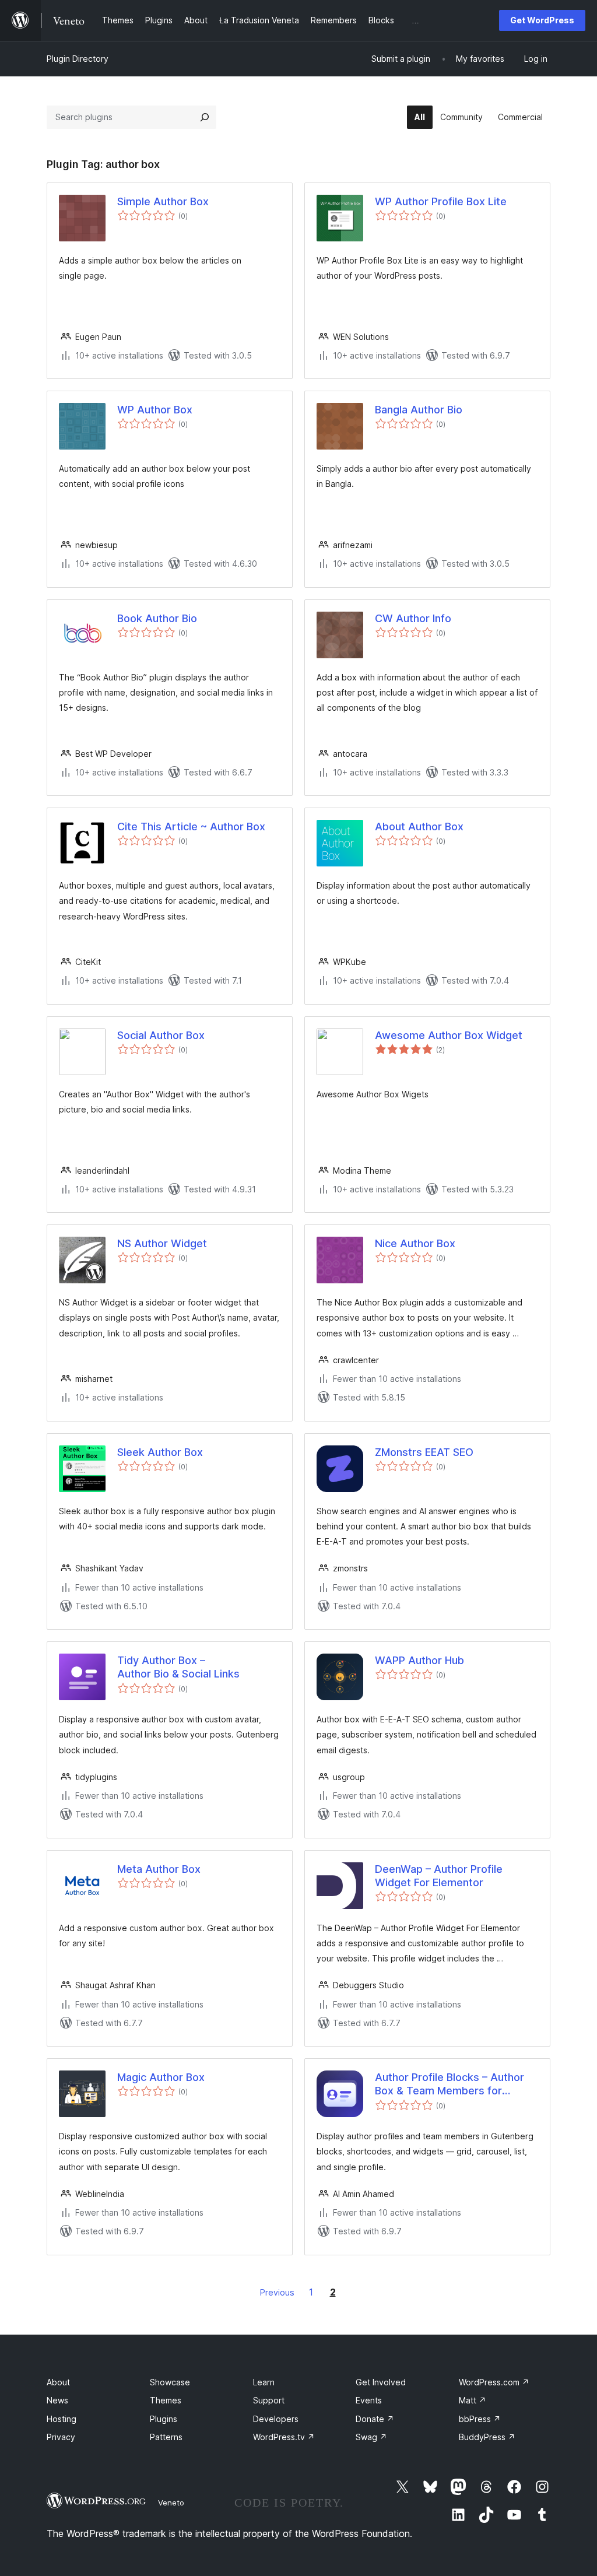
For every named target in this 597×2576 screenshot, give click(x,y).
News (57, 2400)
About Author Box (419, 827)
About (58, 2382)
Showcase (170, 2382)
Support (269, 2400)
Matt (473, 2400)
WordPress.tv (284, 2437)
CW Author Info (413, 618)
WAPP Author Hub (419, 1660)
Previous (277, 2292)
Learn (264, 2382)
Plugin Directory (78, 59)
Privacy (61, 2437)
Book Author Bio (157, 618)
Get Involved (381, 2382)
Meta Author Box (159, 1869)
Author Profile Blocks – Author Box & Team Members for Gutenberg (449, 2084)
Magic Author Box (161, 2077)
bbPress (480, 2419)
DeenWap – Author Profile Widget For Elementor (439, 1876)
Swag (371, 2437)
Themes (166, 2400)
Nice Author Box (415, 1243)
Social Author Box (161, 1035)
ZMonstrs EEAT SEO (424, 1452)
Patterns (166, 2437)
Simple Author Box (163, 201)
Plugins (164, 2419)
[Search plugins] (205, 117)
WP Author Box (155, 410)
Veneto (171, 2503)
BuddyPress (487, 2437)
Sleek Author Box (160, 1452)
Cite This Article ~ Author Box (191, 827)
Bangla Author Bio (419, 410)
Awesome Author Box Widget (449, 1035)
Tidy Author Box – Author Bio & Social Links (178, 1667)
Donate (375, 2419)
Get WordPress (542, 20)
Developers (276, 2419)
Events (369, 2400)
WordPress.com (494, 2382)
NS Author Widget (162, 1243)
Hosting (62, 2419)
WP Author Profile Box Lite (441, 201)
